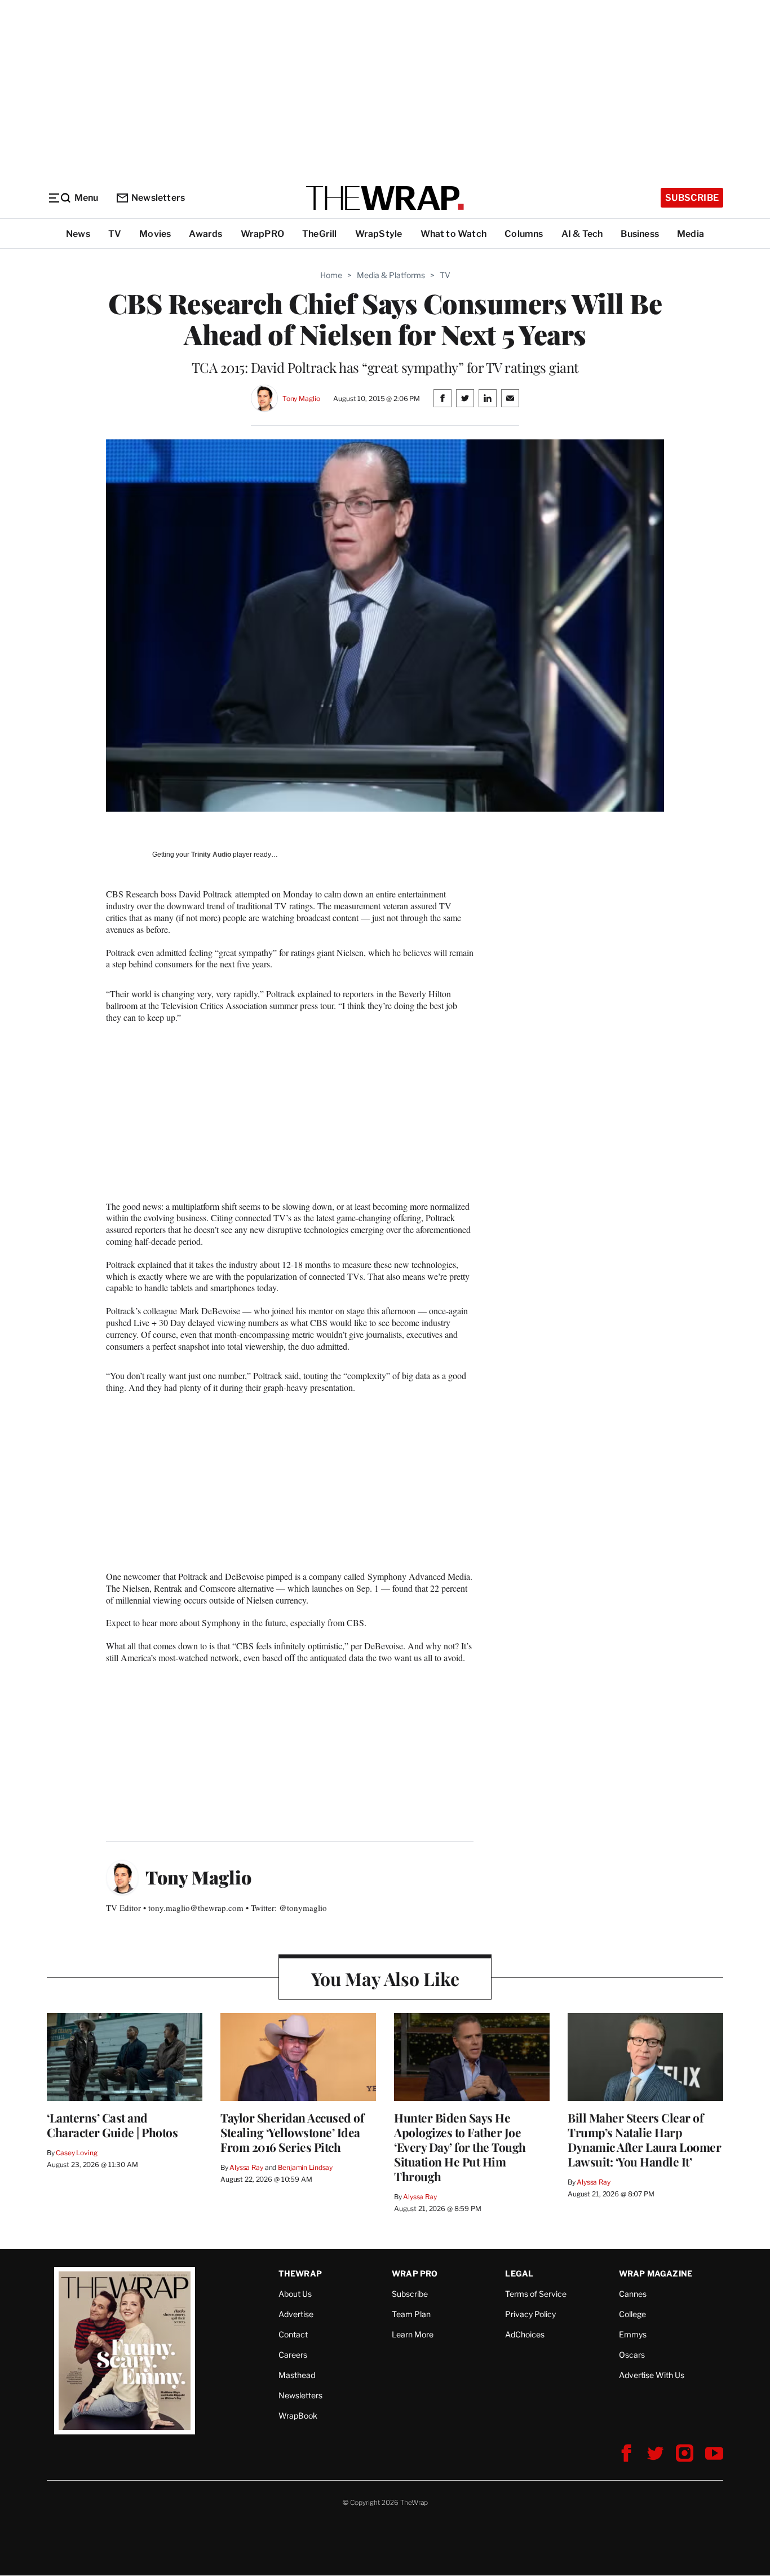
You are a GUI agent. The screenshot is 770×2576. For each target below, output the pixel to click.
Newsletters (158, 198)
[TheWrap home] (385, 198)
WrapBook (298, 2416)
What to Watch (454, 234)
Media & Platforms (391, 275)
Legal (519, 2273)
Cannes (633, 2294)
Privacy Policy (530, 2314)
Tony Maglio (301, 398)
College (632, 2314)
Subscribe (692, 198)
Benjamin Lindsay (305, 2167)
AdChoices (525, 2334)
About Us (295, 2294)
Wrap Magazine (656, 2273)
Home (331, 275)
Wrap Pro (415, 2273)
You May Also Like (385, 1978)
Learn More (413, 2334)
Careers (293, 2355)
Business (640, 234)
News (78, 234)
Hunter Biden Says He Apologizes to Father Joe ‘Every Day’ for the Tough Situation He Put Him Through (460, 2147)
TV (115, 234)
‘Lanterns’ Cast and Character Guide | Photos (112, 2125)
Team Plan (411, 2314)
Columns (524, 234)
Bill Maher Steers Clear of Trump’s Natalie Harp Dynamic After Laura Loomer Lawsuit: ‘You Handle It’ (644, 2139)
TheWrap (300, 2273)
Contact (293, 2334)
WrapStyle (379, 234)
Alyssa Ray (246, 2167)
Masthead (297, 2375)
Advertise (296, 2314)
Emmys (633, 2334)
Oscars (632, 2355)
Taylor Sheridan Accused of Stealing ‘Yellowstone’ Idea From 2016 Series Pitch (292, 2132)
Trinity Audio (211, 855)
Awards (205, 234)
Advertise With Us (652, 2375)
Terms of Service (536, 2294)
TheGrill (320, 234)
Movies (155, 234)
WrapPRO (262, 234)
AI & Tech (582, 234)
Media (691, 234)
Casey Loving (76, 2153)
